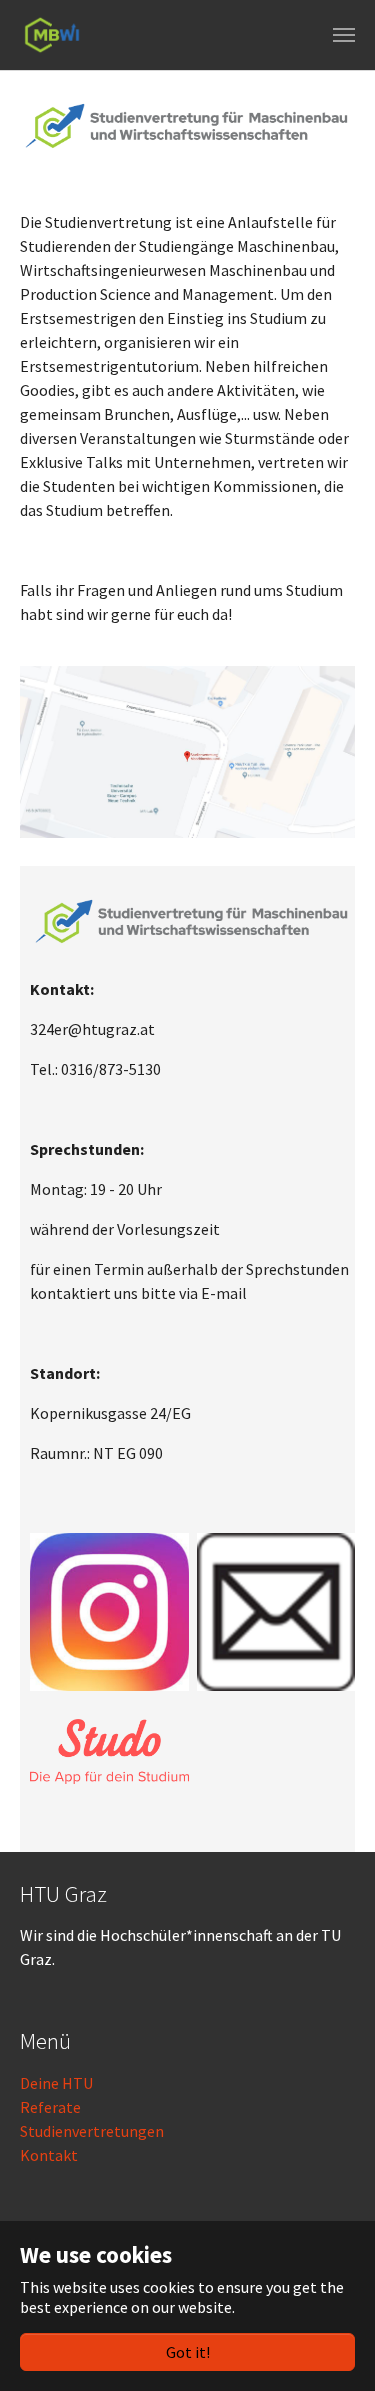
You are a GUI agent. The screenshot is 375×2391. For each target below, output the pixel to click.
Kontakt (49, 2155)
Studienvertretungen (92, 2131)
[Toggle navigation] (344, 35)
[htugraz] (52, 35)
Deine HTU (56, 2083)
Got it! (188, 2352)
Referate (50, 2107)
